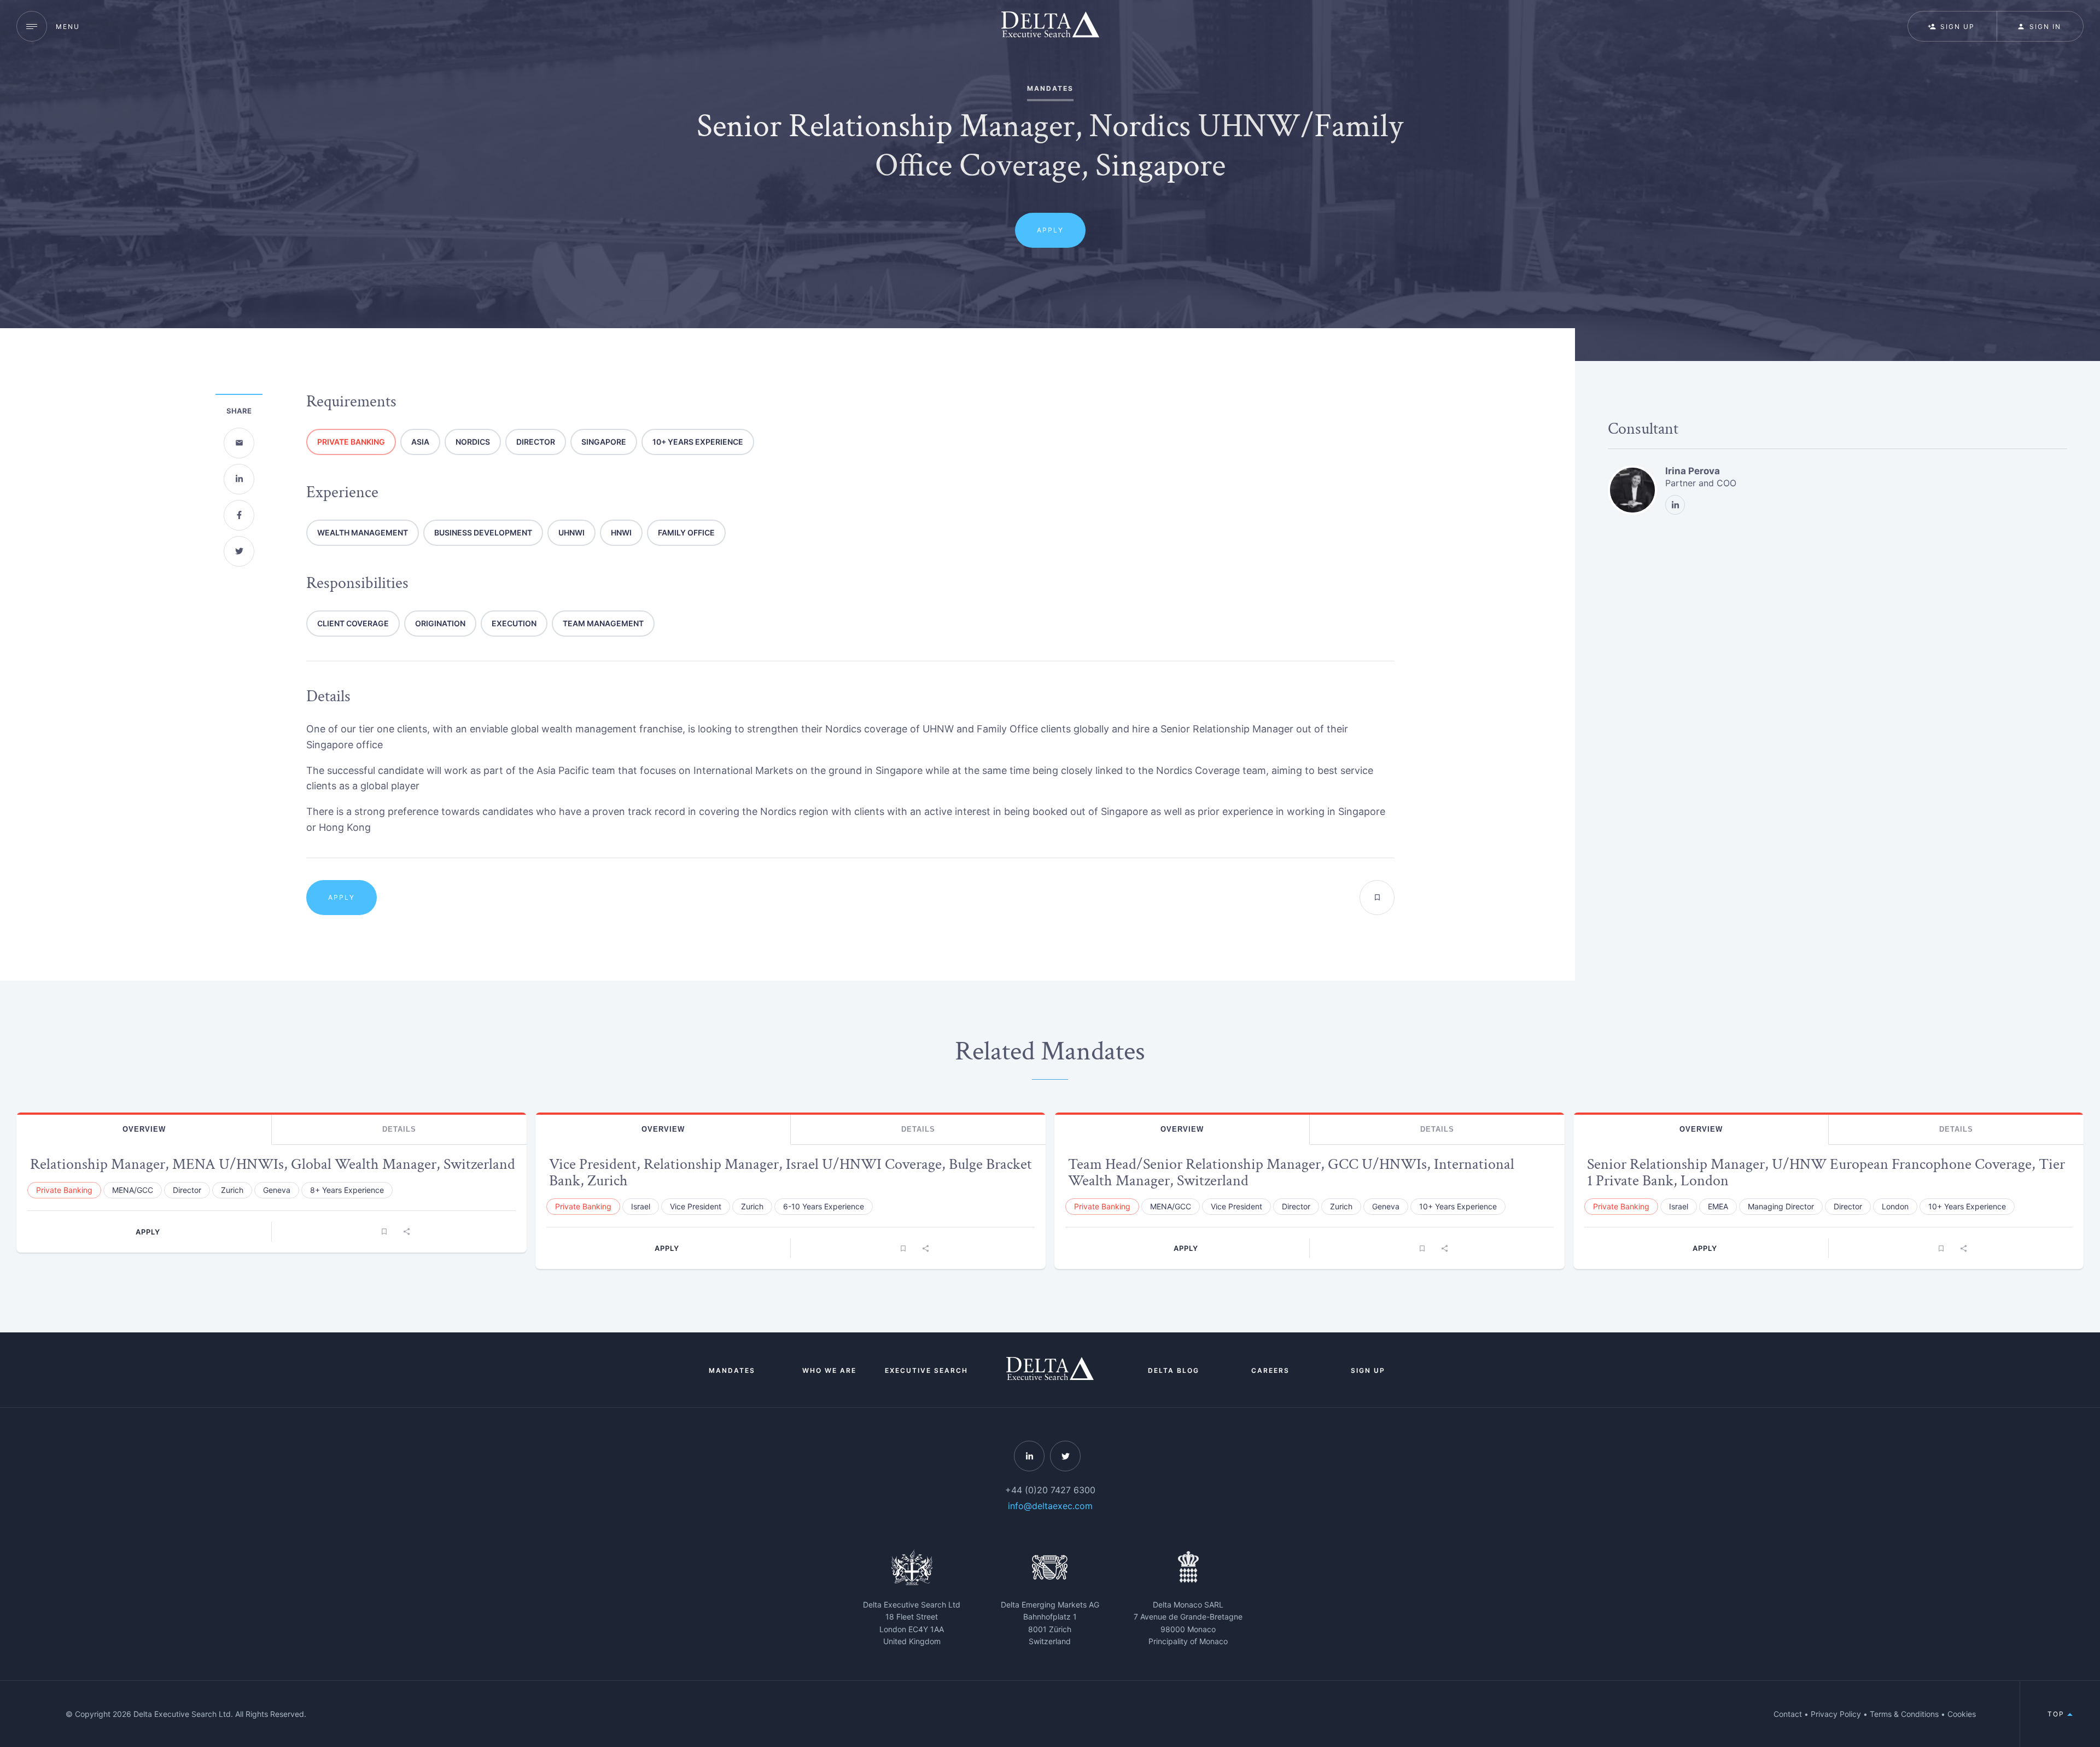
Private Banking (351, 442)
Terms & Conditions (1904, 1714)
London (1895, 1206)
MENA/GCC (133, 1190)
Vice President (696, 1206)
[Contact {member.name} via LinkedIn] (1675, 505)
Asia (420, 442)
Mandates (732, 1370)
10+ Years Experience (698, 442)
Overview (144, 1129)
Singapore (604, 442)
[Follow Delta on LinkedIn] (1029, 1456)
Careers (1270, 1370)
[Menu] (32, 26)
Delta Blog (1174, 1370)
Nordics (473, 442)
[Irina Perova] (1632, 490)
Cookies (1962, 1714)
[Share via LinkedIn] (239, 479)
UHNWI (571, 532)
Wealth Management (363, 532)
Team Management (603, 623)
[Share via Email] (239, 443)
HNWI (621, 532)
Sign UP (1958, 27)
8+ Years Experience (347, 1190)
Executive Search (926, 1370)
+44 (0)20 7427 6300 (1050, 1490)
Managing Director (1781, 1206)
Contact (1788, 1714)
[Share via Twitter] (239, 551)
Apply (1050, 230)
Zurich (232, 1190)
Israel (641, 1206)
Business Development (483, 532)
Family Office (686, 532)
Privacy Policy (1836, 1714)
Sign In (2045, 27)
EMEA (1718, 1206)
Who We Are (829, 1370)
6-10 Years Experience (824, 1206)
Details (399, 1129)
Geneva (277, 1190)
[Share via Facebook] (239, 515)
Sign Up (1368, 1370)
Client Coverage (353, 623)
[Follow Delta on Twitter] (1065, 1456)
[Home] (1050, 26)
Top (2057, 1714)
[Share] (406, 1232)
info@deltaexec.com (1050, 1506)
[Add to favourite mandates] (1377, 898)
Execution (514, 623)
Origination (440, 623)
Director (536, 442)
